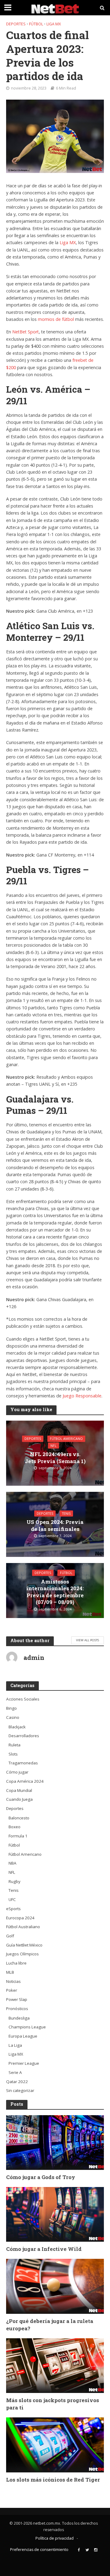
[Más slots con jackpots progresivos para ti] (55, 2365)
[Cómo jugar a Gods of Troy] (55, 2142)
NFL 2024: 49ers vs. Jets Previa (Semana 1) (55, 1458)
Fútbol (36, 24)
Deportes (16, 24)
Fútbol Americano (66, 1439)
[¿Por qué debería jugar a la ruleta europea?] (55, 2286)
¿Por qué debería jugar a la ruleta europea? (50, 2325)
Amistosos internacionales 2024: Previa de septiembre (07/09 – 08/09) (55, 1592)
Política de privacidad (55, 2538)
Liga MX (54, 24)
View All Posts (88, 1640)
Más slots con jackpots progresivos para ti (53, 2404)
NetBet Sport (26, 332)
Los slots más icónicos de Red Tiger (53, 2480)
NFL (53, 1446)
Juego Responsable (82, 1396)
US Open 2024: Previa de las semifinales (55, 1525)
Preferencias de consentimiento (39, 2550)
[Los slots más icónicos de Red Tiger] (55, 2445)
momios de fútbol (56, 319)
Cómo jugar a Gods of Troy (41, 2177)
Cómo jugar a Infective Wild (44, 2249)
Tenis (66, 1514)
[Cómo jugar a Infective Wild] (55, 2214)
